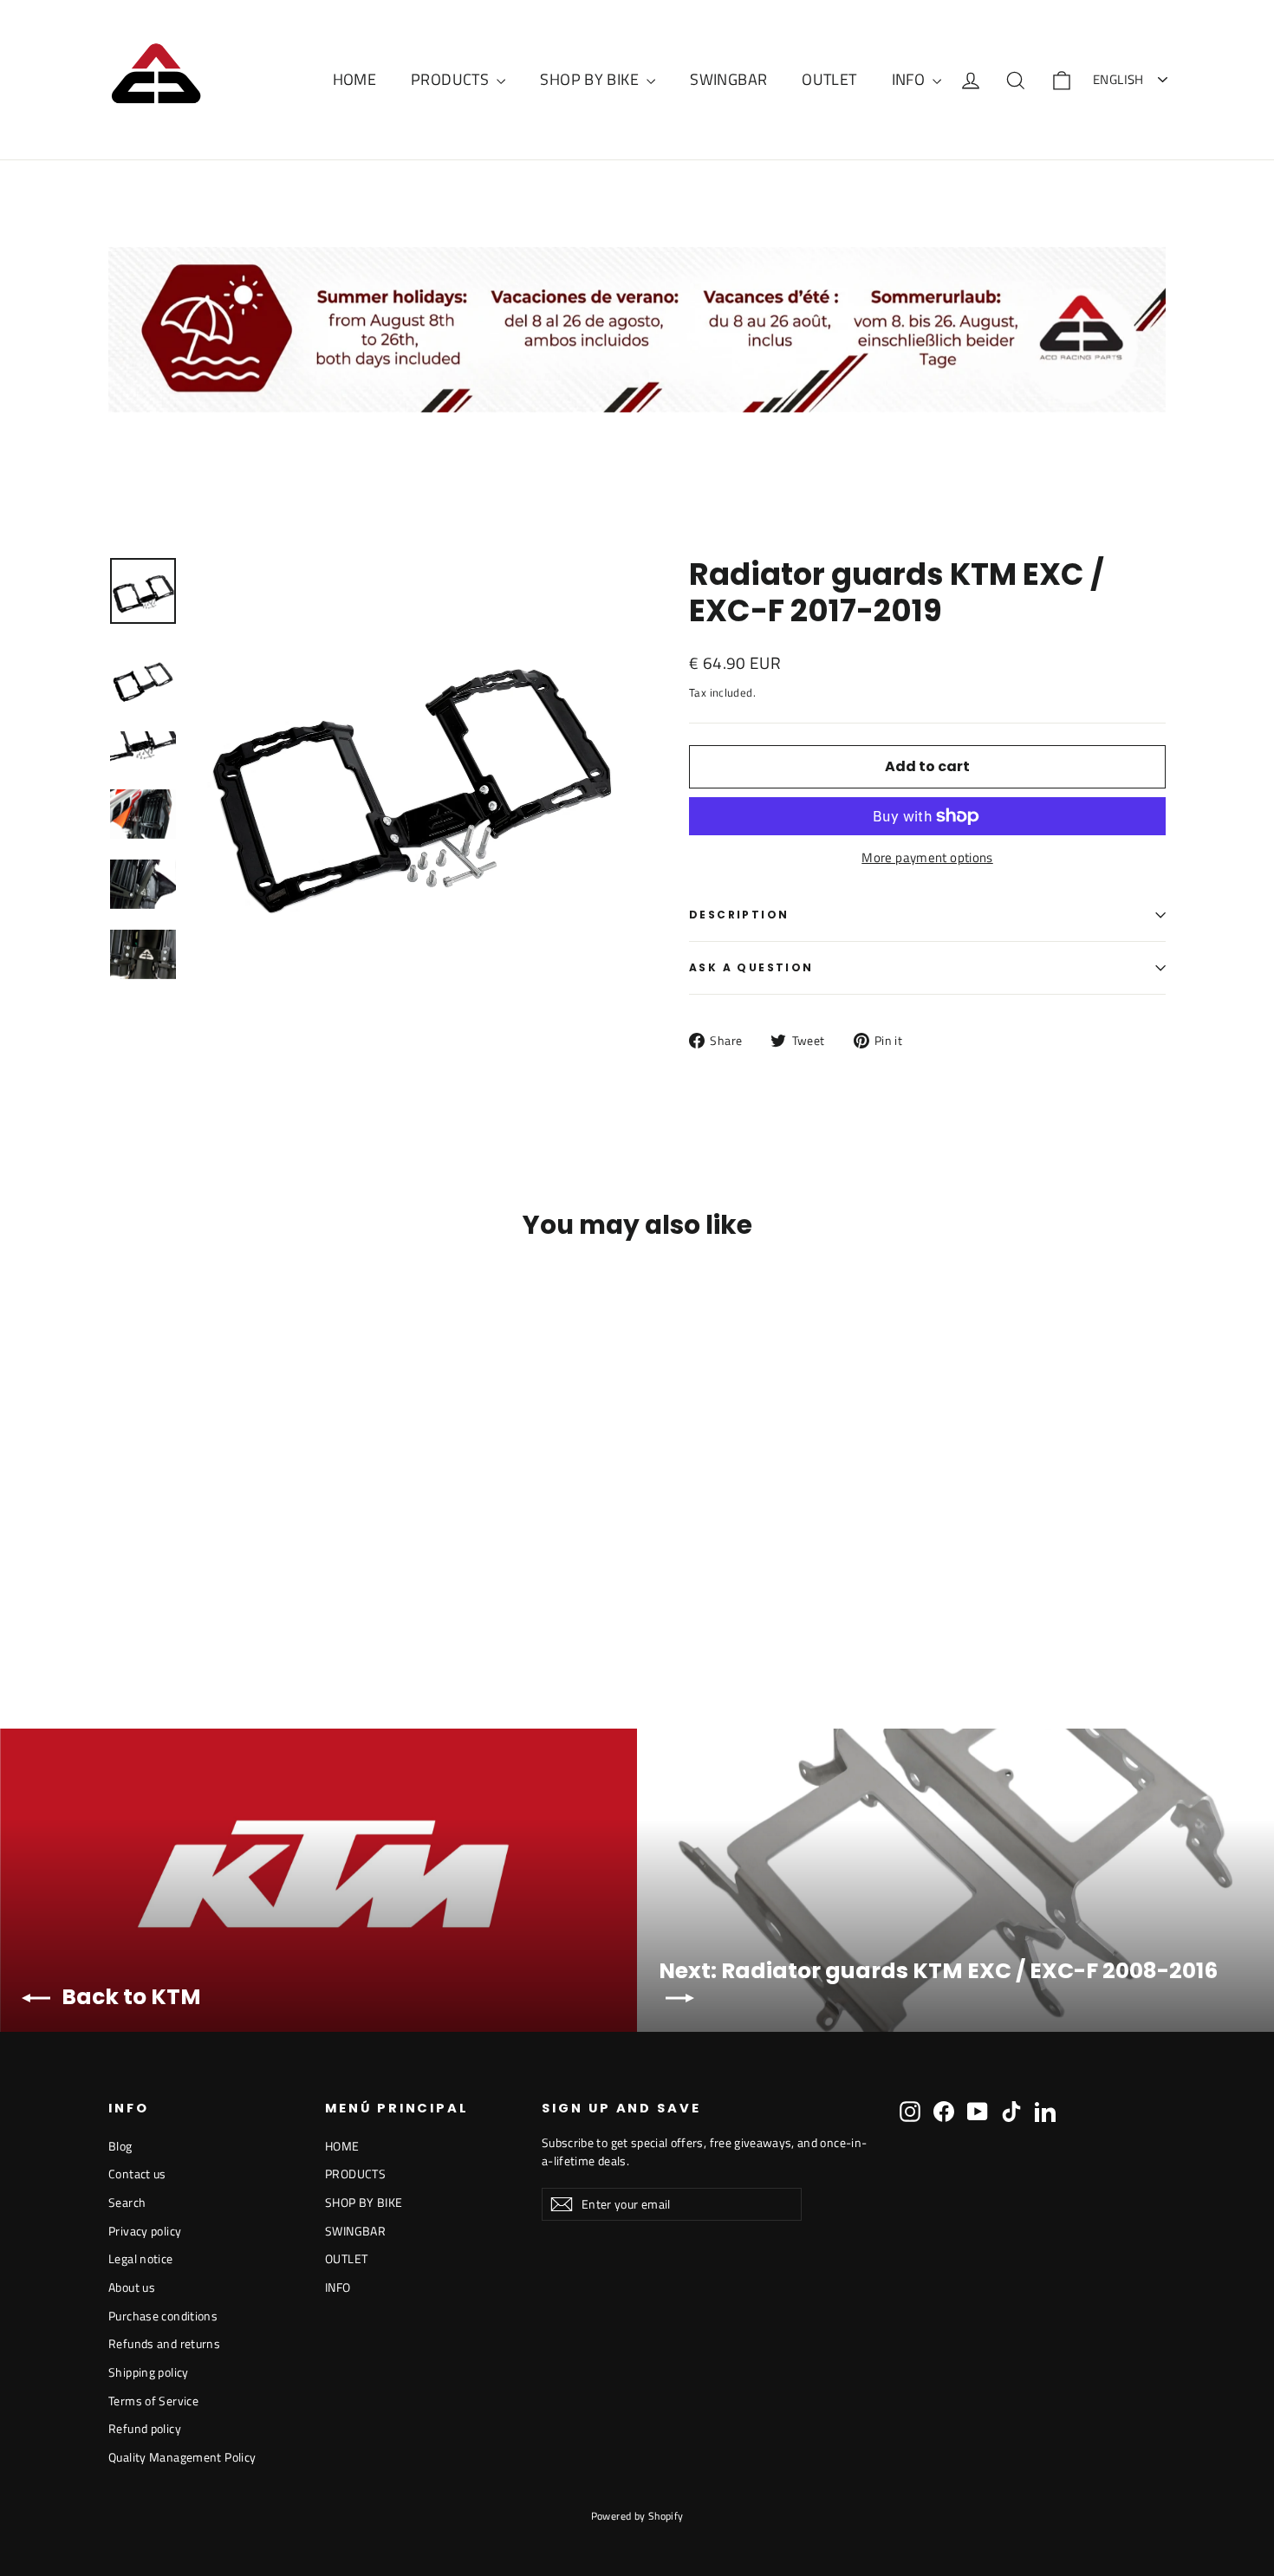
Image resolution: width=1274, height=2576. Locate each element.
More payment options (927, 858)
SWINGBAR (728, 79)
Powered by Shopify (637, 2516)
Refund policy (145, 2428)
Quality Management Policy (182, 2457)
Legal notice (141, 2258)
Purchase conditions (163, 2316)
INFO (910, 79)
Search (127, 2202)
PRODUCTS (452, 79)
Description (739, 915)
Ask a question (751, 967)
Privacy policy (145, 2231)
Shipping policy (149, 2372)
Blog (120, 2146)
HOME (355, 79)
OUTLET (829, 79)
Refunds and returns (164, 2343)
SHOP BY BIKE (591, 79)
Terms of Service (153, 2401)
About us (132, 2287)
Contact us (137, 2174)
